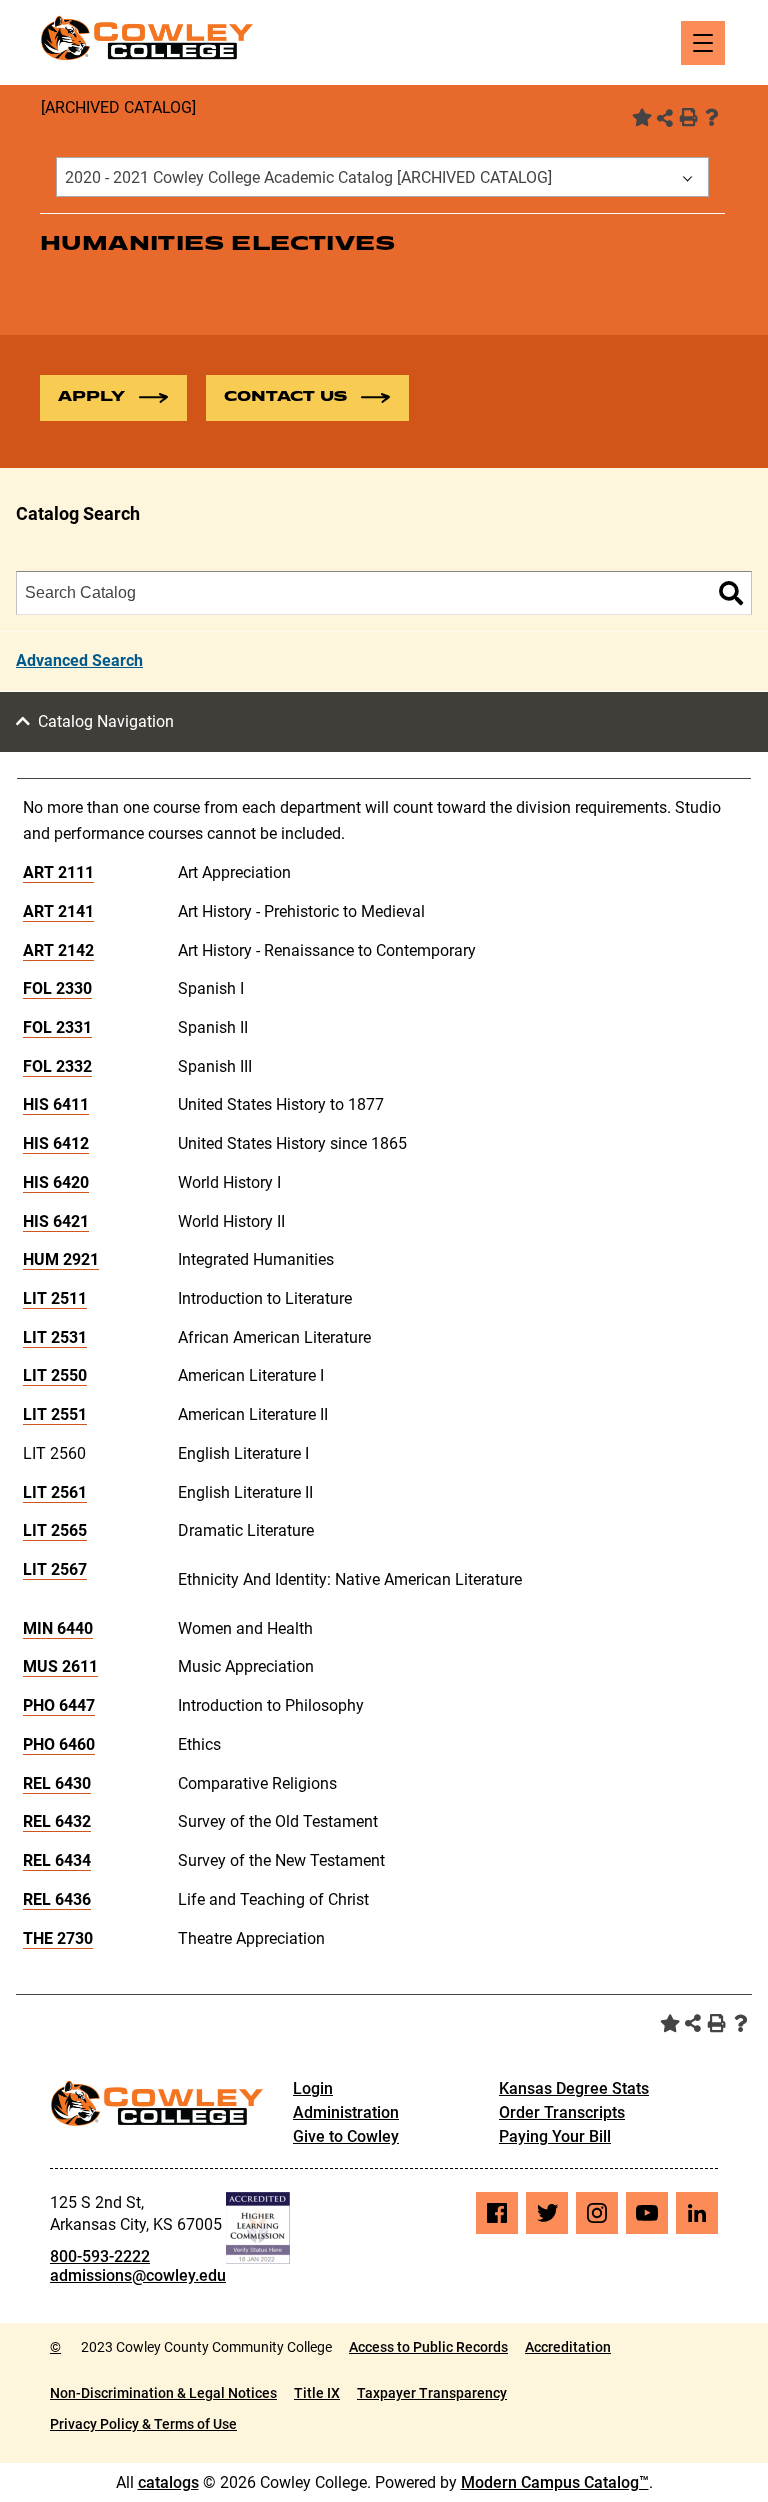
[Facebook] (497, 2213)
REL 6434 (57, 1860)
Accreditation (568, 2347)
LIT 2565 (55, 1530)
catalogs (168, 2482)
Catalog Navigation (106, 721)
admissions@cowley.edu (138, 2275)
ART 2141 (58, 911)
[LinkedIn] (697, 2213)
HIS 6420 (56, 1182)
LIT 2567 (55, 1569)
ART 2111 (58, 872)
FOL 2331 (57, 1027)
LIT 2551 (55, 1414)
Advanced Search (79, 660)
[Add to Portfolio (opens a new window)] (640, 117)
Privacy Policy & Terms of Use (143, 2424)
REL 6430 (57, 1783)
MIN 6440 (58, 1628)
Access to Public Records (428, 2347)
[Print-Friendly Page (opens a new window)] (688, 117)
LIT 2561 (55, 1492)
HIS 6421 (56, 1221)
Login (313, 2088)
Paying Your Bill (555, 2136)
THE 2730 (58, 1938)
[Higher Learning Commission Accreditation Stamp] (258, 2228)
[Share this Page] (665, 118)
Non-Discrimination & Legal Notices (163, 2393)
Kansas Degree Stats (574, 2088)
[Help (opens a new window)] (712, 117)
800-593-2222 (100, 2256)
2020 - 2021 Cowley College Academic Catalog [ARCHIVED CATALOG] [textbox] (308, 177)
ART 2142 (58, 950)
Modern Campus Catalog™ (555, 2482)
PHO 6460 (59, 1744)
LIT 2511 (55, 1298)
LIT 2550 (55, 1375)
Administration (346, 2112)
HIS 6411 (56, 1104)
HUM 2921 (61, 1259)
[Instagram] (597, 2213)
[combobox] (382, 177)
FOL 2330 (57, 988)
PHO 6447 (59, 1705)
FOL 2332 (57, 1066)
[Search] (731, 593)
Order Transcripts (562, 2112)
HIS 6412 (56, 1143)
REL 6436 (57, 1899)
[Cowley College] (146, 37)
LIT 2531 (55, 1337)
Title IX (317, 2393)
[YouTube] (647, 2213)
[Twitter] (547, 2213)
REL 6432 (57, 1821)
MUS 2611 (60, 1666)
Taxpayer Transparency (432, 2393)
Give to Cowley (346, 2136)
